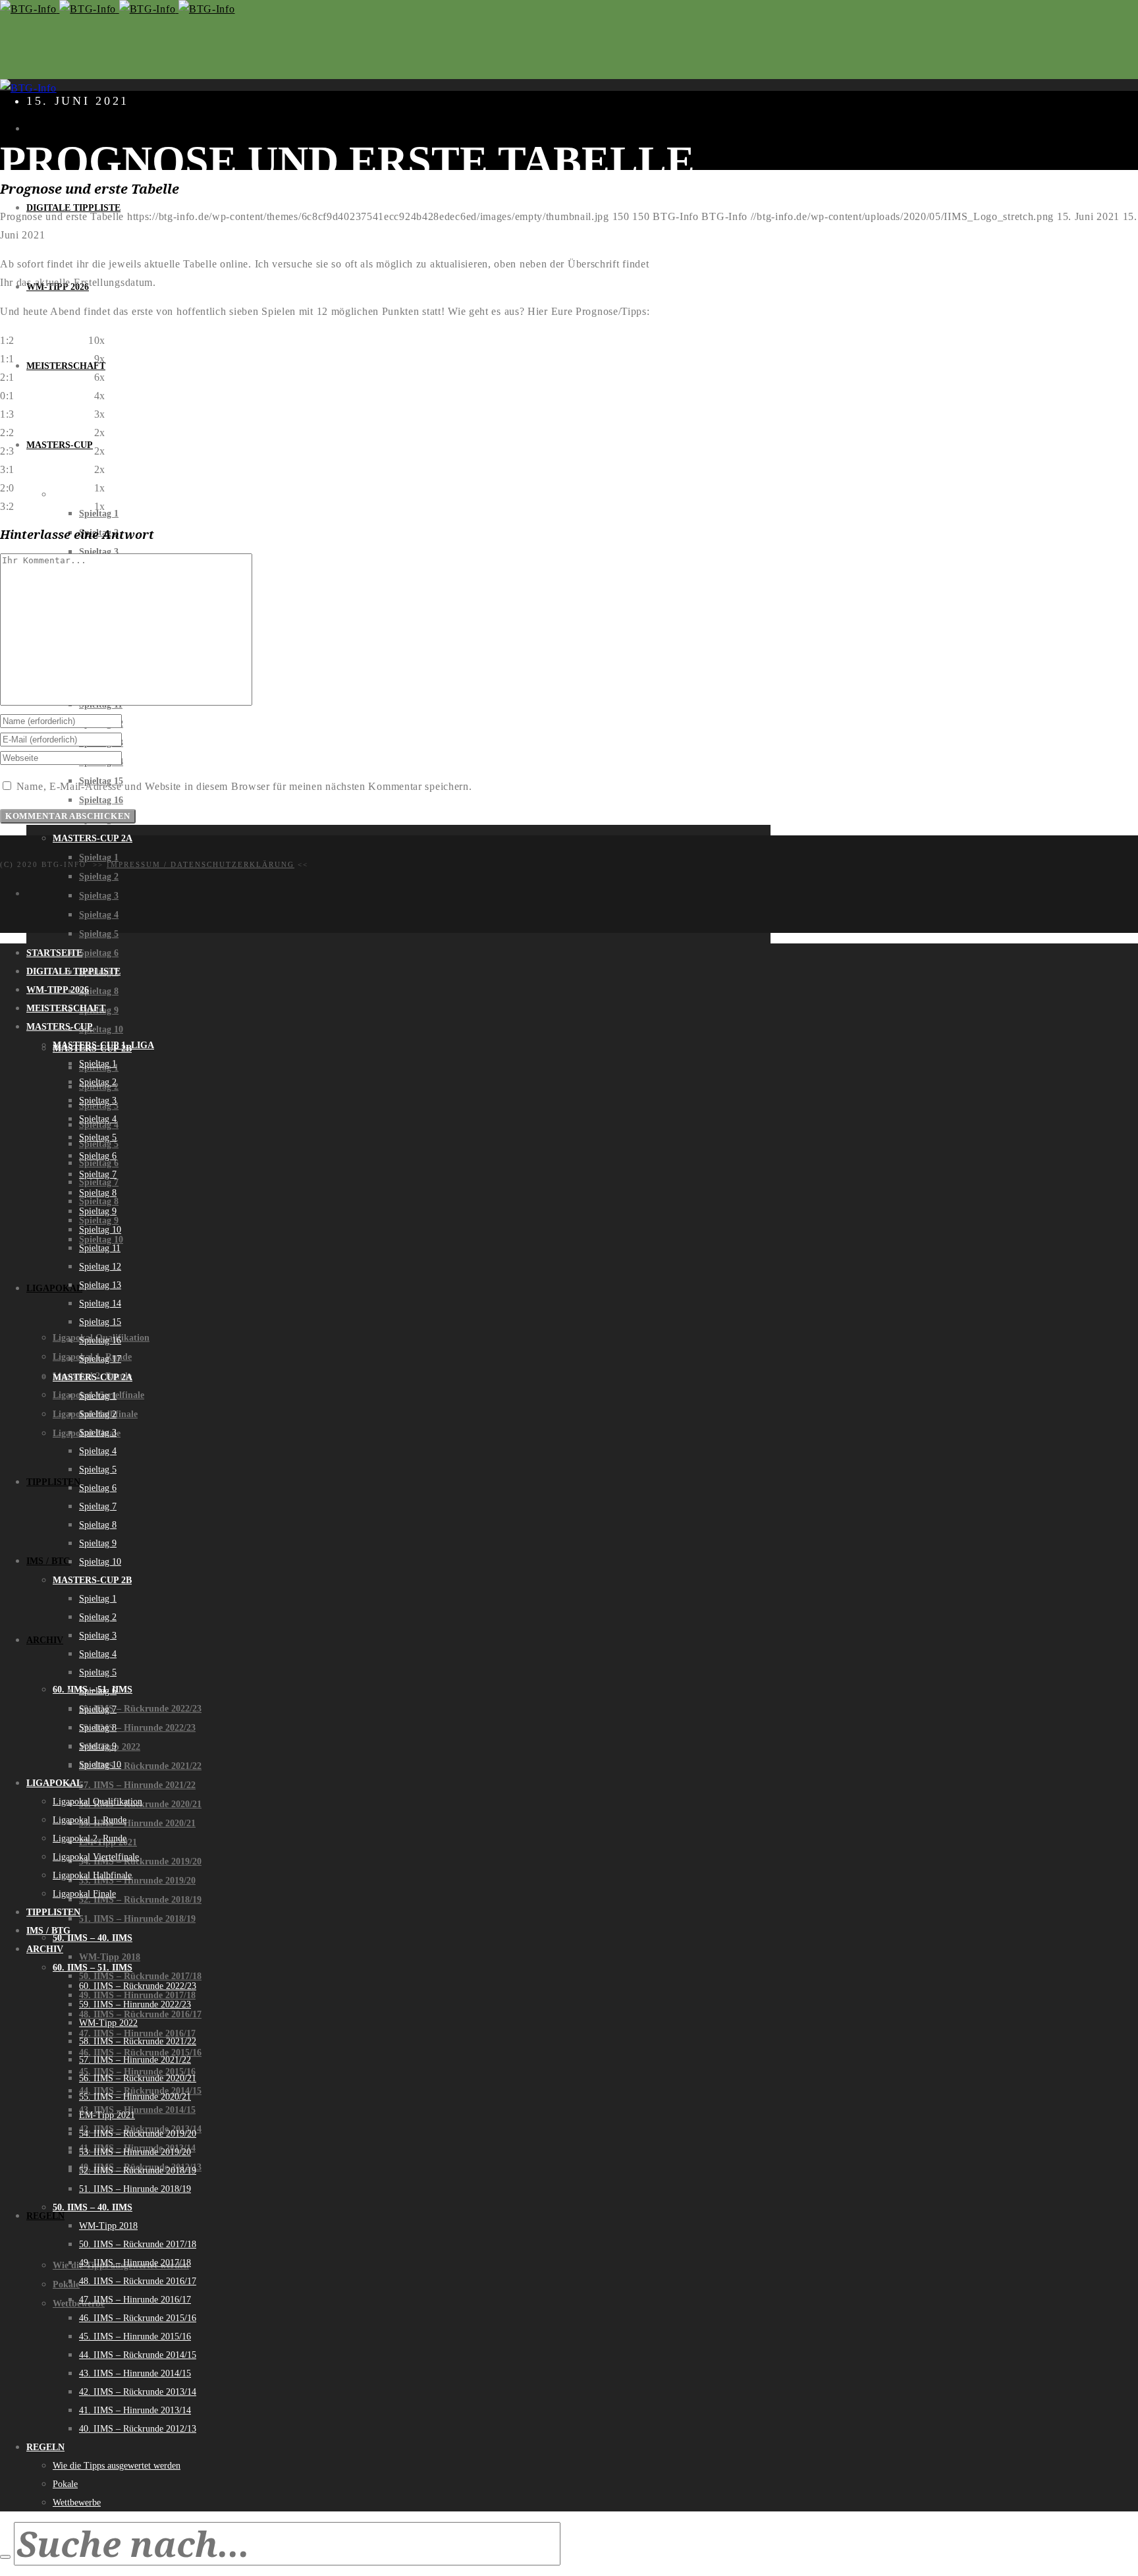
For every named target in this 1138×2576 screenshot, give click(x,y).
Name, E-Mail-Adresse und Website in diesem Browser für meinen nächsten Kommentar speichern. (244, 786)
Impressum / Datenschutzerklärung (201, 864)
